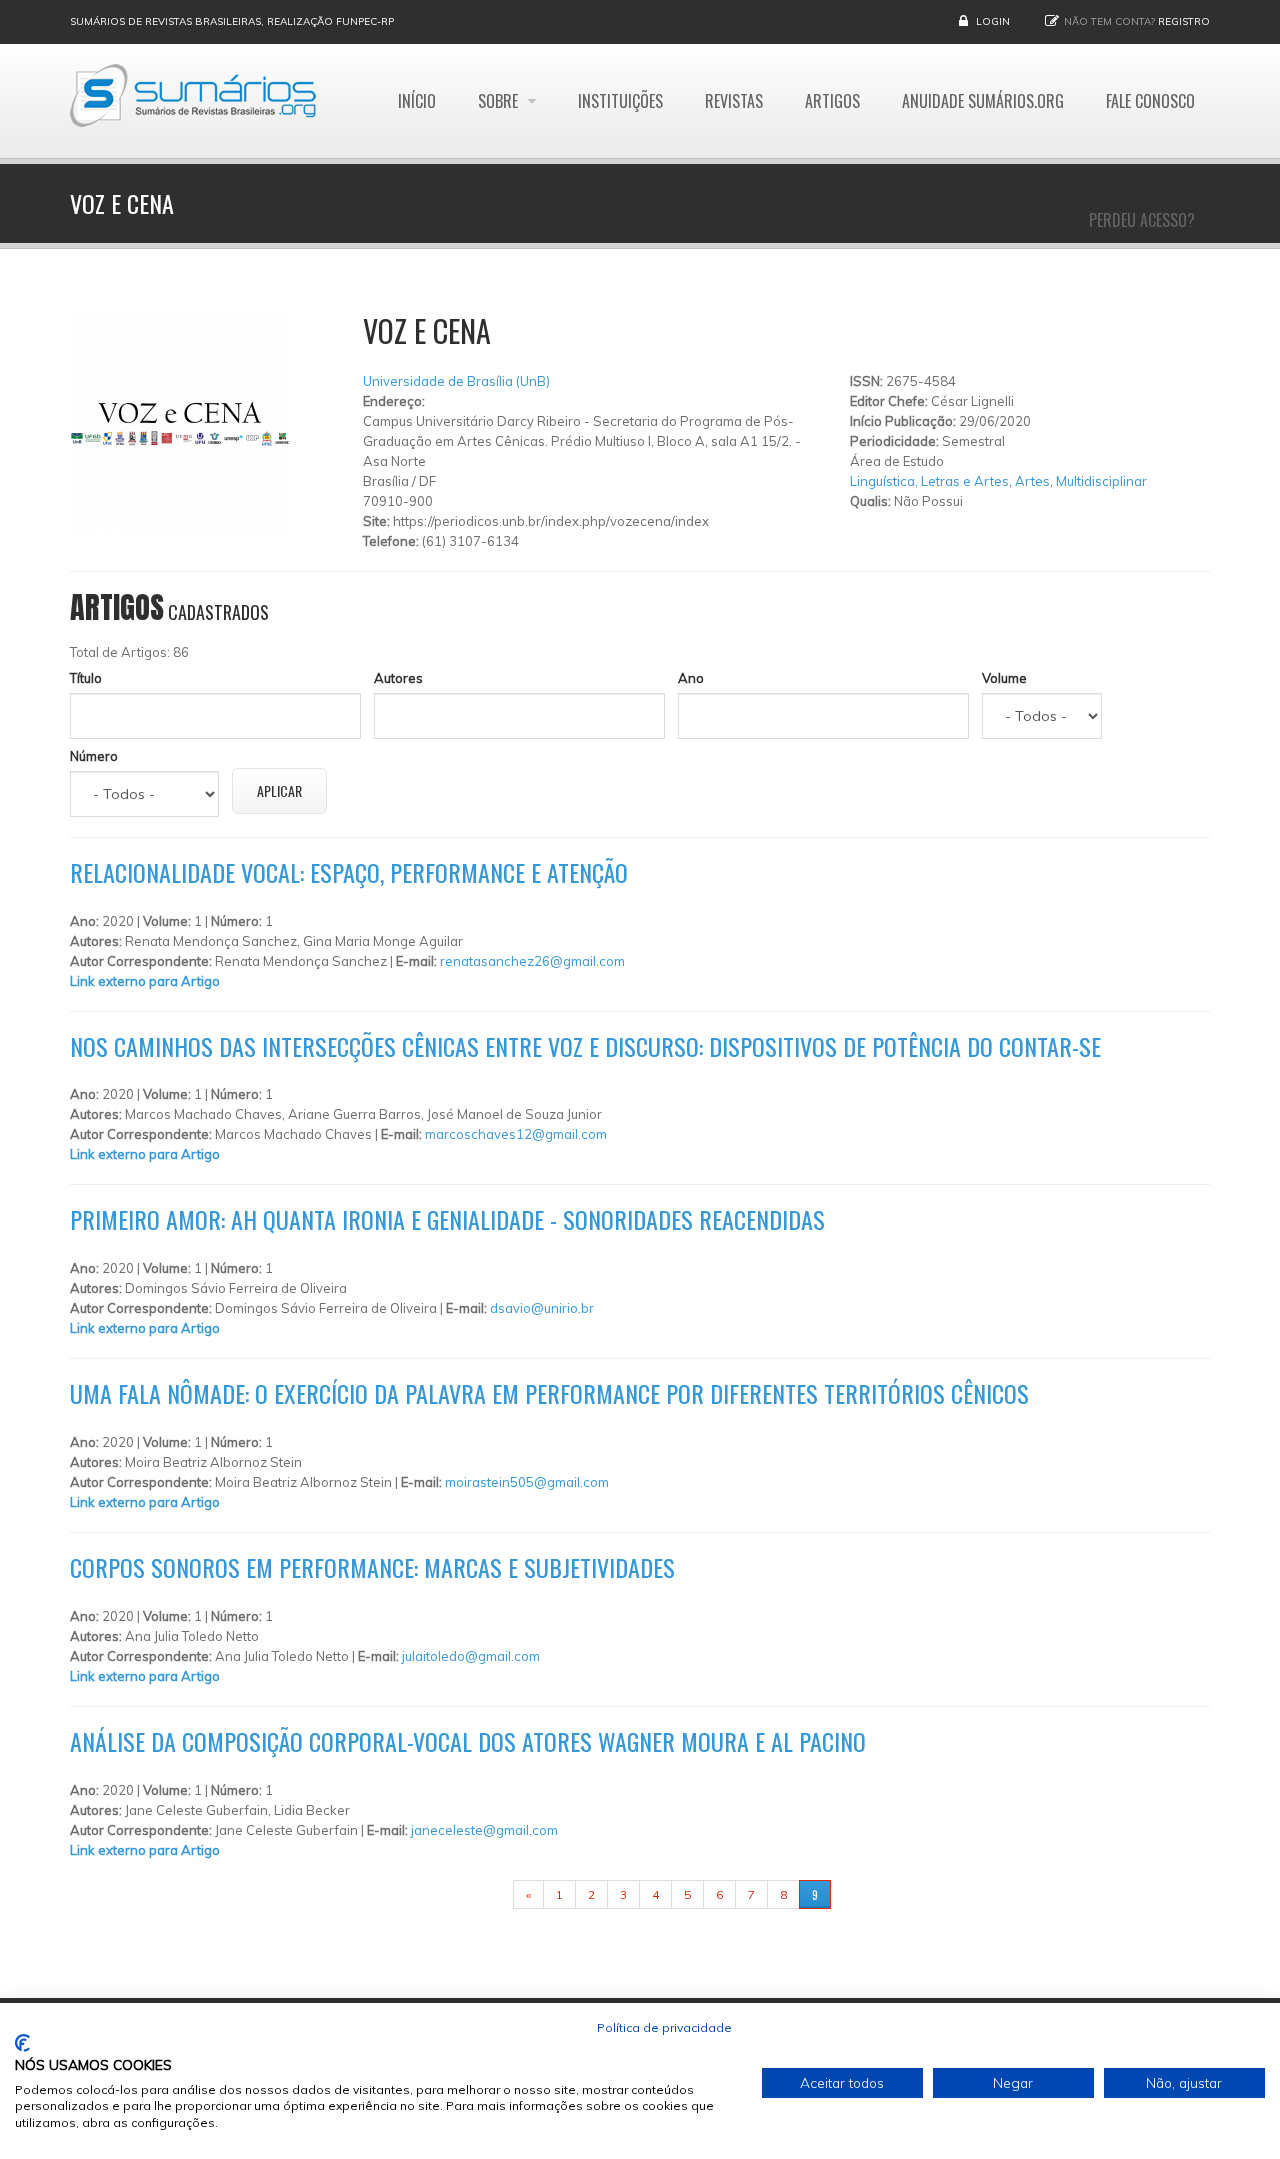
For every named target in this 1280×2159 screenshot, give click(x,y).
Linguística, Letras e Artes (929, 481)
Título (86, 678)
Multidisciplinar (1101, 481)
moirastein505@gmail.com (527, 1482)
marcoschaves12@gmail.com (516, 1134)
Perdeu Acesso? (1142, 220)
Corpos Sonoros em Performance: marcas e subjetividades (372, 1567)
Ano (691, 678)
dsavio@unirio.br (542, 1308)
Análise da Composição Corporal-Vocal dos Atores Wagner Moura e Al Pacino (468, 1741)
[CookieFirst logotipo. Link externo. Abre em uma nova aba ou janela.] (22, 2043)
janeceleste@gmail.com (484, 1830)
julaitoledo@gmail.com (471, 1656)
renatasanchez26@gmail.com (532, 961)
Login (993, 21)
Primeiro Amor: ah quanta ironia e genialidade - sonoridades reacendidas (447, 1219)
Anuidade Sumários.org (983, 101)
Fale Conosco (1150, 101)
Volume (1004, 678)
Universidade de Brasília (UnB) (456, 381)
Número (94, 756)
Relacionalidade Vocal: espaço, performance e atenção (349, 872)
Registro (1184, 21)
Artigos (832, 101)
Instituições (620, 101)
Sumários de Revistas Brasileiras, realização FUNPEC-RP (232, 21)
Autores (398, 678)
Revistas (734, 101)
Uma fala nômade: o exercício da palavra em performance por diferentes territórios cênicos (549, 1393)
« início (482, 1894)
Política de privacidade (664, 2027)
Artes (1032, 481)
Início (417, 101)
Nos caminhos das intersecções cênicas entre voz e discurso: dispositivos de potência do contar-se (585, 1046)
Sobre (500, 101)
